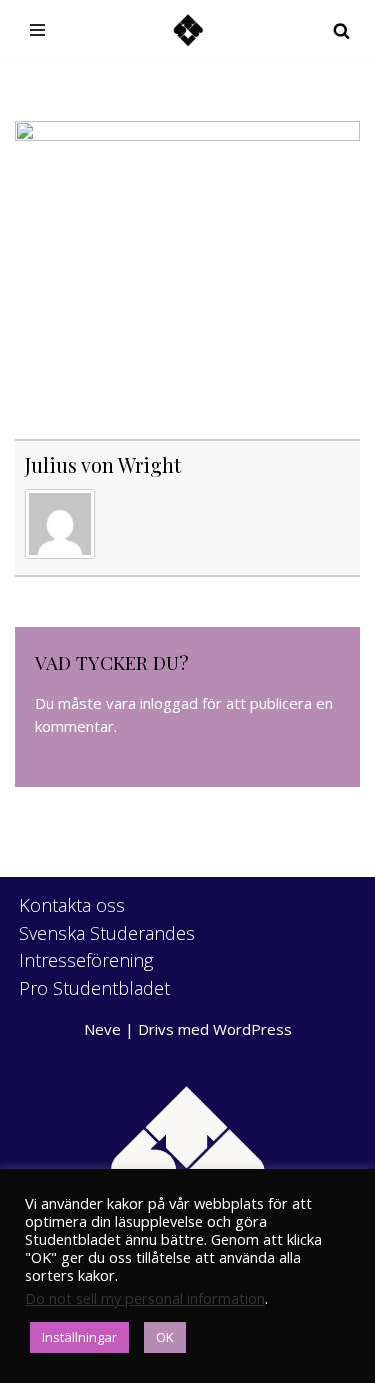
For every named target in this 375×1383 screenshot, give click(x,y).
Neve (102, 1029)
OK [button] (165, 1337)
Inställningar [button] (79, 1337)
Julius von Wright (103, 464)
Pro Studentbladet (94, 988)
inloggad (169, 703)
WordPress (252, 1029)
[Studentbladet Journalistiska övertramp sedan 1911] (188, 30)
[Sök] (341, 30)
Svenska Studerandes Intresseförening (107, 946)
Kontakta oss (72, 905)
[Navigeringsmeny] (37, 30)
